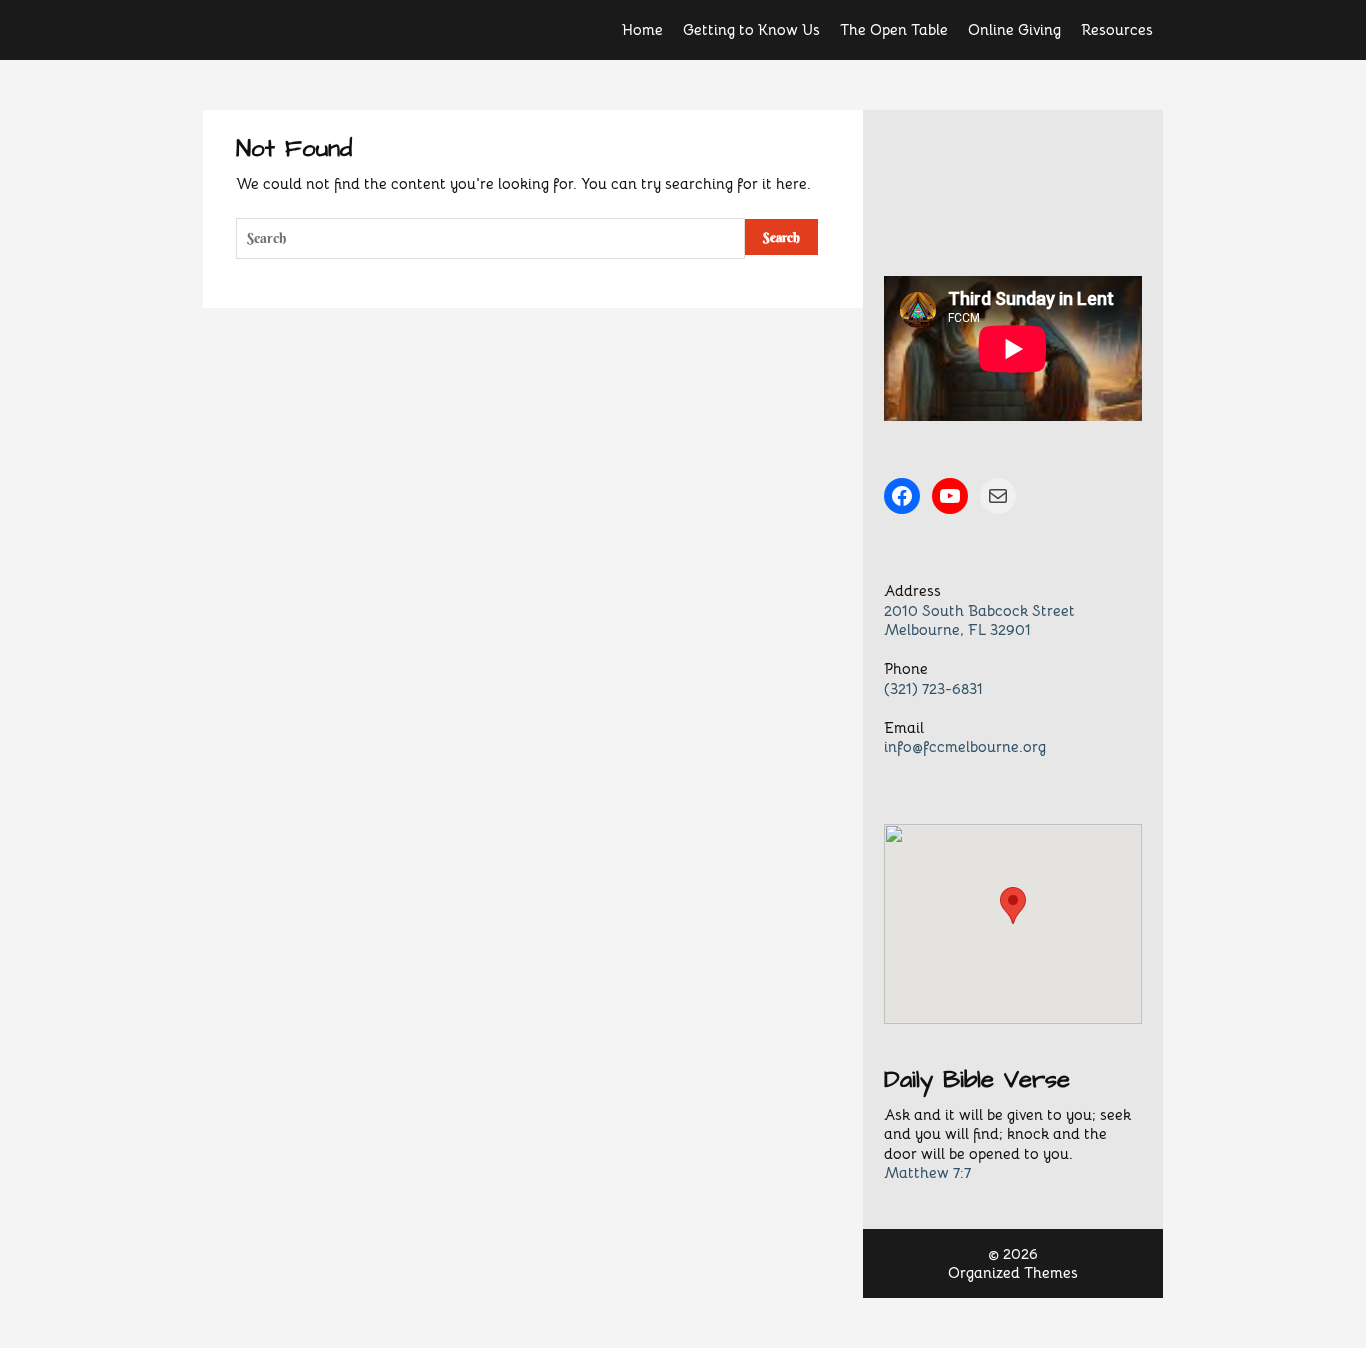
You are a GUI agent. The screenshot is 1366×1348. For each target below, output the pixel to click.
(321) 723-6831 (933, 688)
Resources (1117, 29)
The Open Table (894, 29)
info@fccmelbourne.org (965, 746)
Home (642, 29)
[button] (1013, 905)
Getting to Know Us (751, 29)
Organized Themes (1013, 1272)
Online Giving (1014, 29)
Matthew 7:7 (927, 1172)
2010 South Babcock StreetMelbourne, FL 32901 (979, 620)
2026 (1020, 1253)
